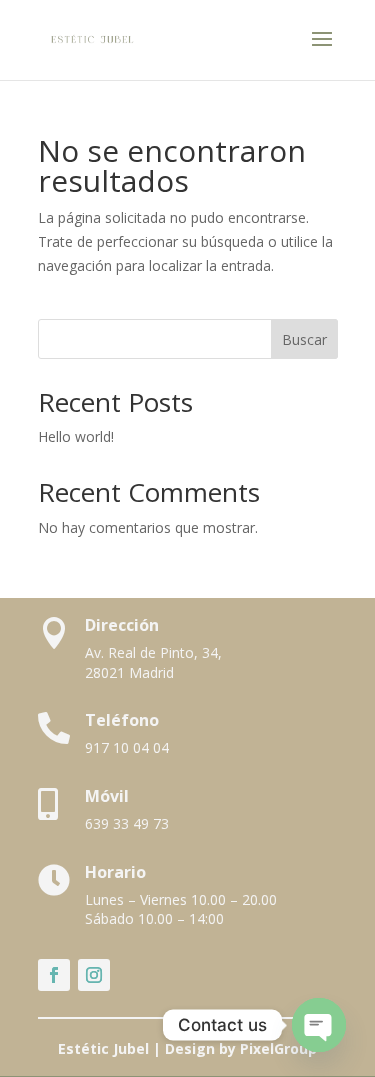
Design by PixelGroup (241, 1048)
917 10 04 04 (127, 747)
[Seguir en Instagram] (94, 975)
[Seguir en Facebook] (54, 975)
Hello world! (76, 436)
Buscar (304, 339)
